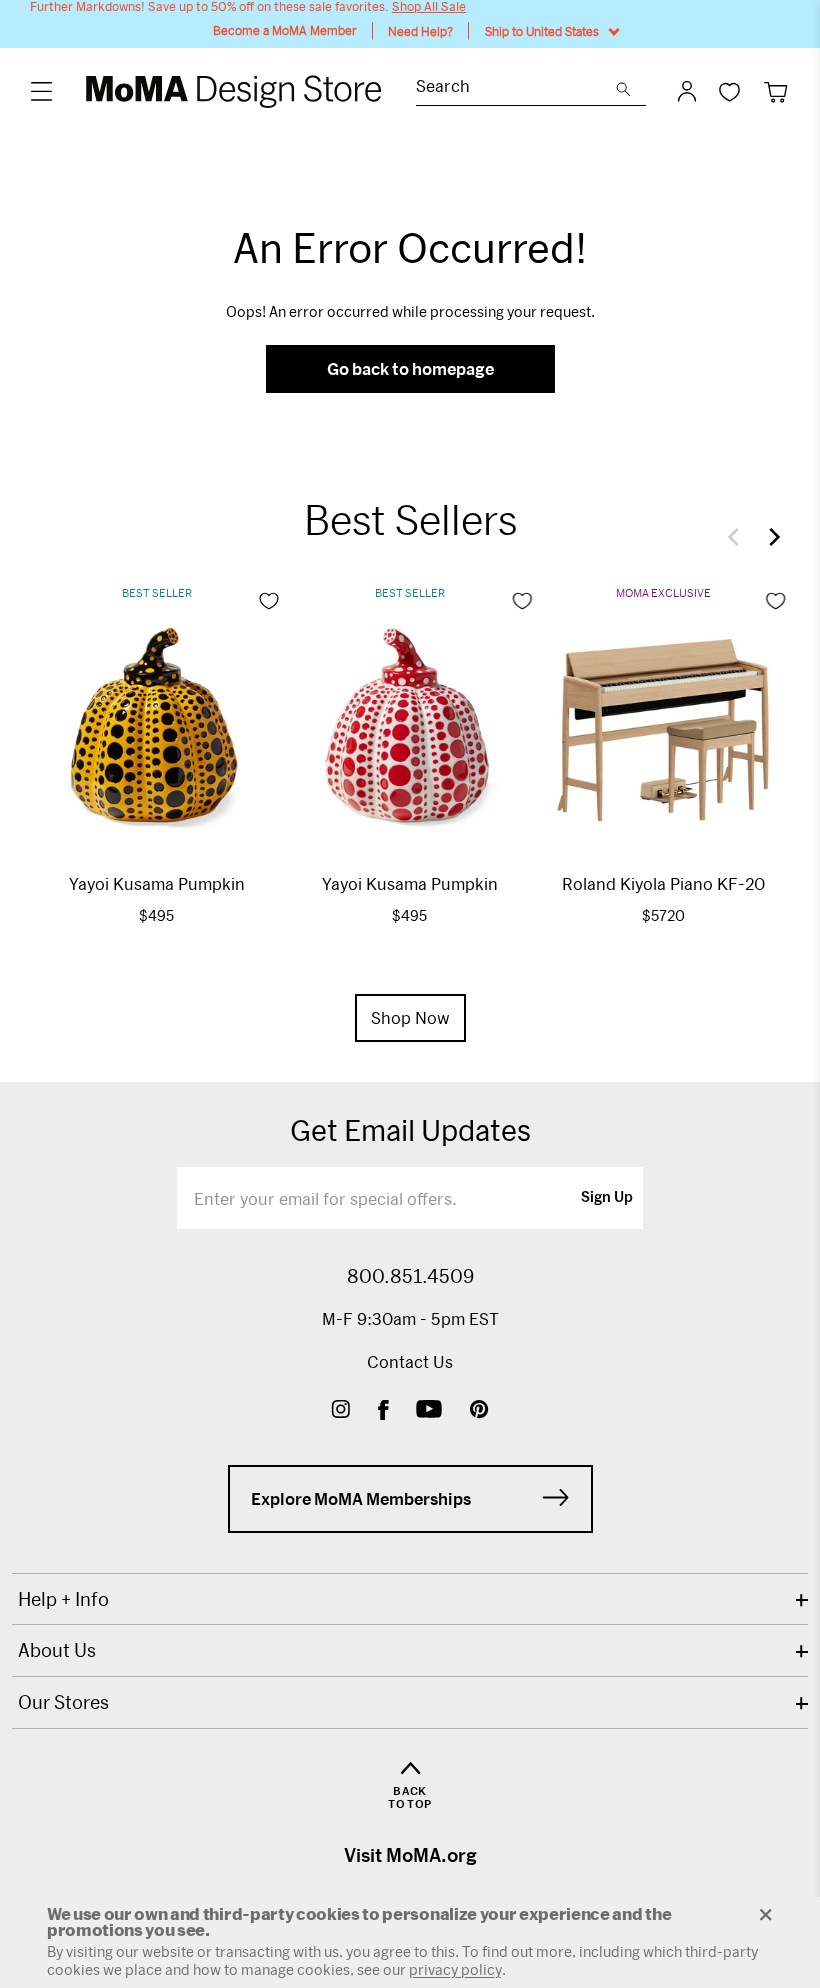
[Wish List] (729, 91)
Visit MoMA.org (410, 1855)
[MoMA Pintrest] (479, 1411)
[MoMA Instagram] (340, 1411)
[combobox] (516, 88)
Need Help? (420, 31)
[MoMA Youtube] (429, 1411)
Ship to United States (542, 31)
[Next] (770, 537)
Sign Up (607, 1198)
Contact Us (410, 1361)
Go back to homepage (410, 368)
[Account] (687, 91)
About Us (57, 1650)
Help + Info (63, 1599)
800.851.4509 (410, 1276)
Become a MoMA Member (285, 30)
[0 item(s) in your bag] (775, 91)
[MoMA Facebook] (383, 1411)
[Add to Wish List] (269, 601)
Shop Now (410, 1017)
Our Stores (63, 1702)
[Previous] (738, 537)
